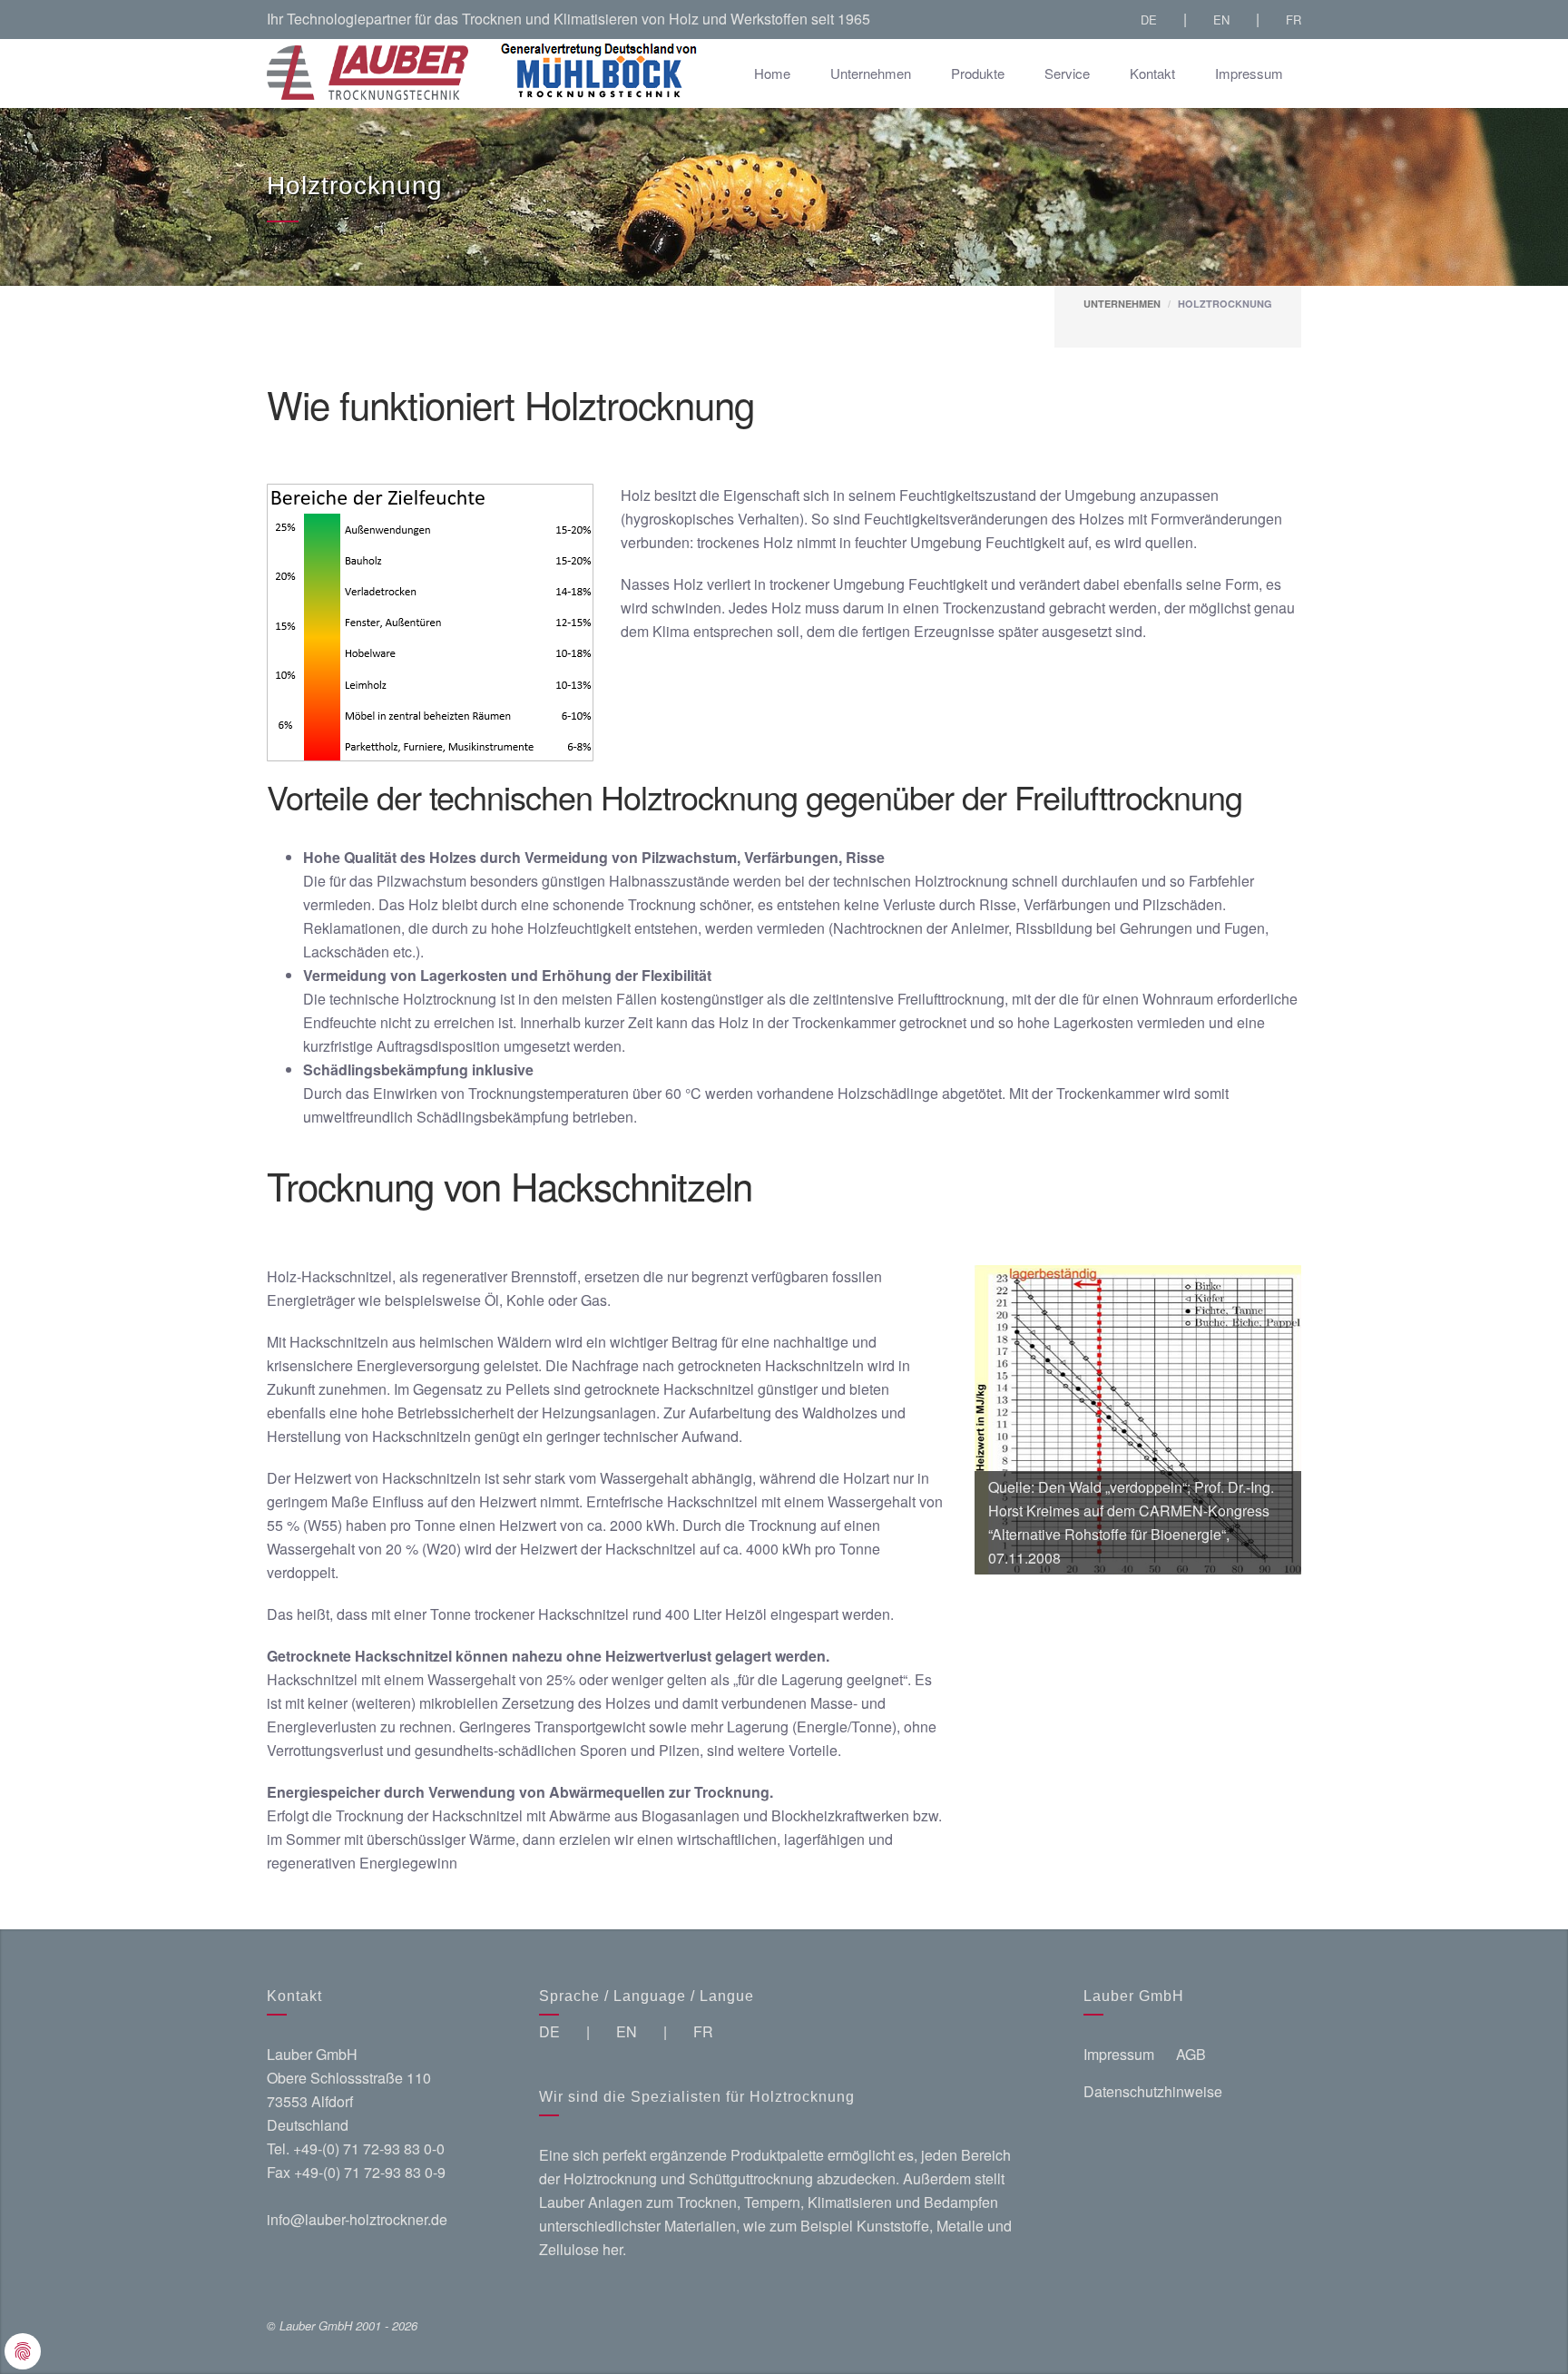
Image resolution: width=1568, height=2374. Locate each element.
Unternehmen (871, 73)
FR (1294, 20)
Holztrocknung (1225, 304)
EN (1221, 20)
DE (1149, 20)
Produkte (978, 73)
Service (1067, 73)
